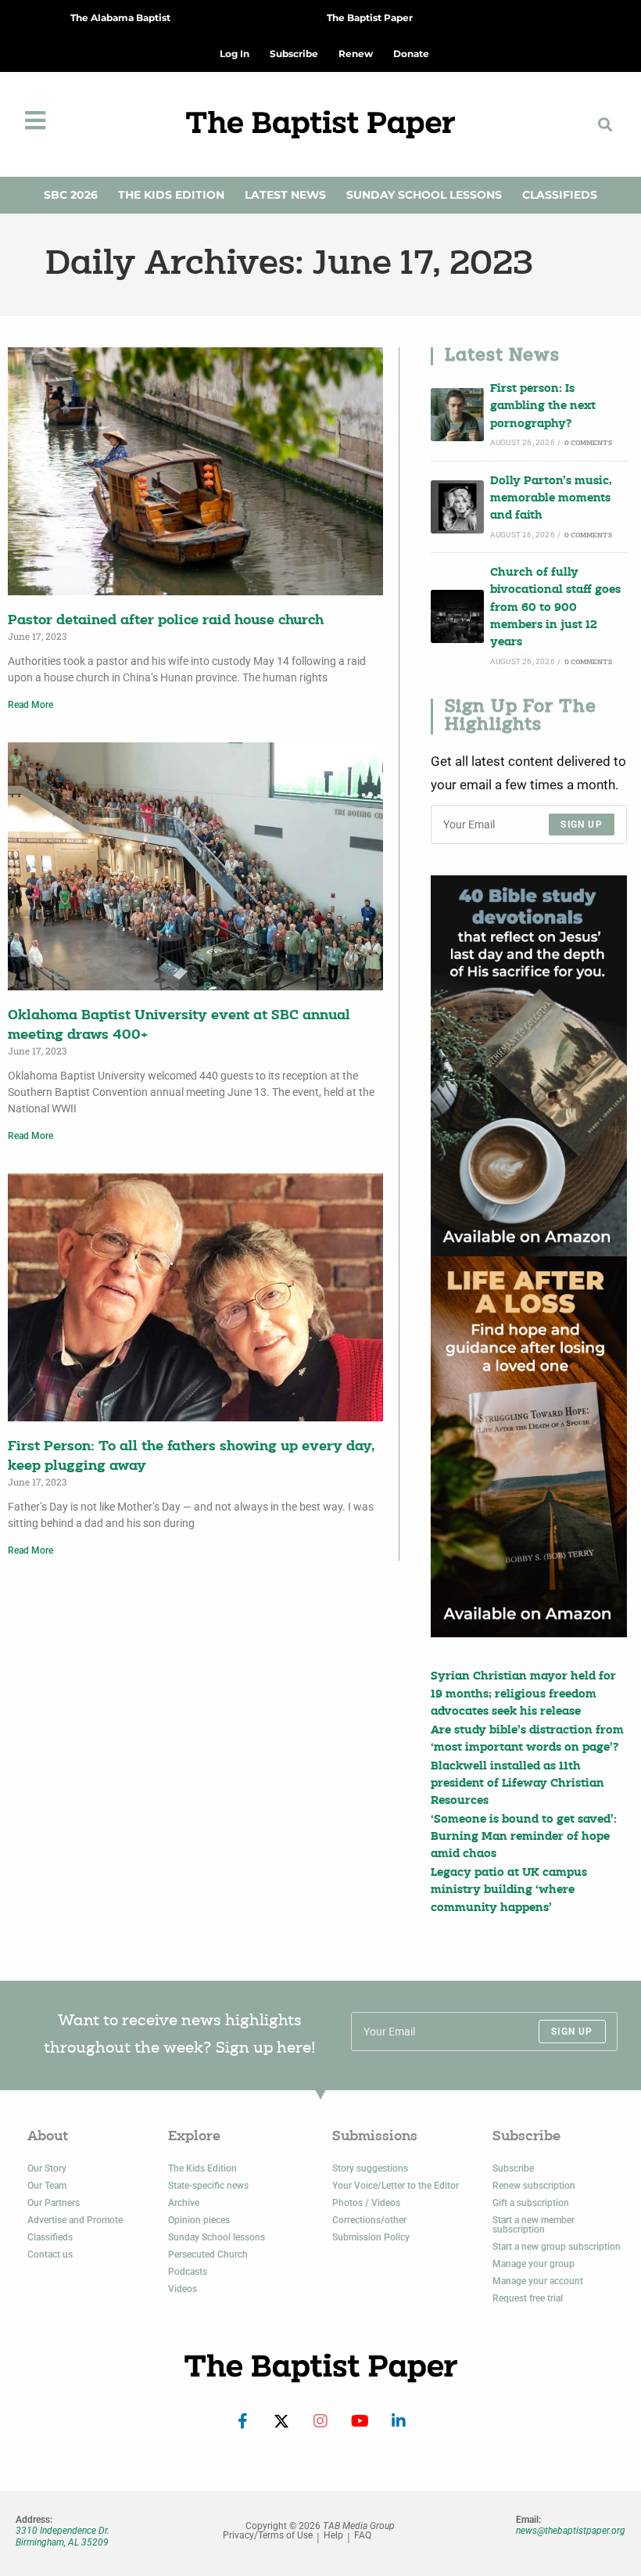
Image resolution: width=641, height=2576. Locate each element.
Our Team (47, 2186)
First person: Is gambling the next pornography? (543, 407)
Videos (183, 2289)
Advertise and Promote (75, 2220)
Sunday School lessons (217, 2237)
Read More (30, 705)
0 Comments (588, 443)
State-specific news (208, 2186)
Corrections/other (369, 2220)
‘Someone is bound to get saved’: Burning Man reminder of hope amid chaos (524, 1838)
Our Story (47, 2168)
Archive (184, 2203)
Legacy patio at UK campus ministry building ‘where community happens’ (509, 1891)
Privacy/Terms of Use (268, 2536)
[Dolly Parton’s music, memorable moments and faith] (457, 507)
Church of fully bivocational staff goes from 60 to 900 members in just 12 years (555, 608)
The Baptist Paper (370, 18)
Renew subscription (534, 2186)
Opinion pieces (199, 2220)
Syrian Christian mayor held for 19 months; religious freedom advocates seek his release (523, 1694)
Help (333, 2536)
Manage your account (538, 2281)
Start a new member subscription (534, 2225)
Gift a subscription (531, 2203)
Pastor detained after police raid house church (166, 621)
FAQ (363, 2536)
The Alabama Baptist (120, 18)
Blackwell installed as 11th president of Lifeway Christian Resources (517, 1784)
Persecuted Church (208, 2254)
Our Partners (54, 2203)
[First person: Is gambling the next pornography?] (457, 415)
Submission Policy (371, 2237)
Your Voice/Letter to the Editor (396, 2186)
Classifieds (560, 195)
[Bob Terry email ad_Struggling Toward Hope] (529, 1447)
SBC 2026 (71, 195)
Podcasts (188, 2272)
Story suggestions (370, 2168)
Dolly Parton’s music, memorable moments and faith (551, 499)
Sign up (581, 825)
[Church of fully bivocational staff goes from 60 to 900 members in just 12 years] (457, 616)
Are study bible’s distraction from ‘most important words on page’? (527, 1739)
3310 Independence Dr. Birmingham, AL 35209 (63, 2536)
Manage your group (534, 2264)
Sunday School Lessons (424, 195)
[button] (605, 124)
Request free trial (528, 2298)
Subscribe (513, 2168)
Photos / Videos (366, 2203)
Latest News (285, 195)
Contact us (50, 2254)
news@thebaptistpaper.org (571, 2531)
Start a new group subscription (557, 2247)
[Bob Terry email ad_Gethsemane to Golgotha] (529, 1066)
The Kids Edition (171, 195)
